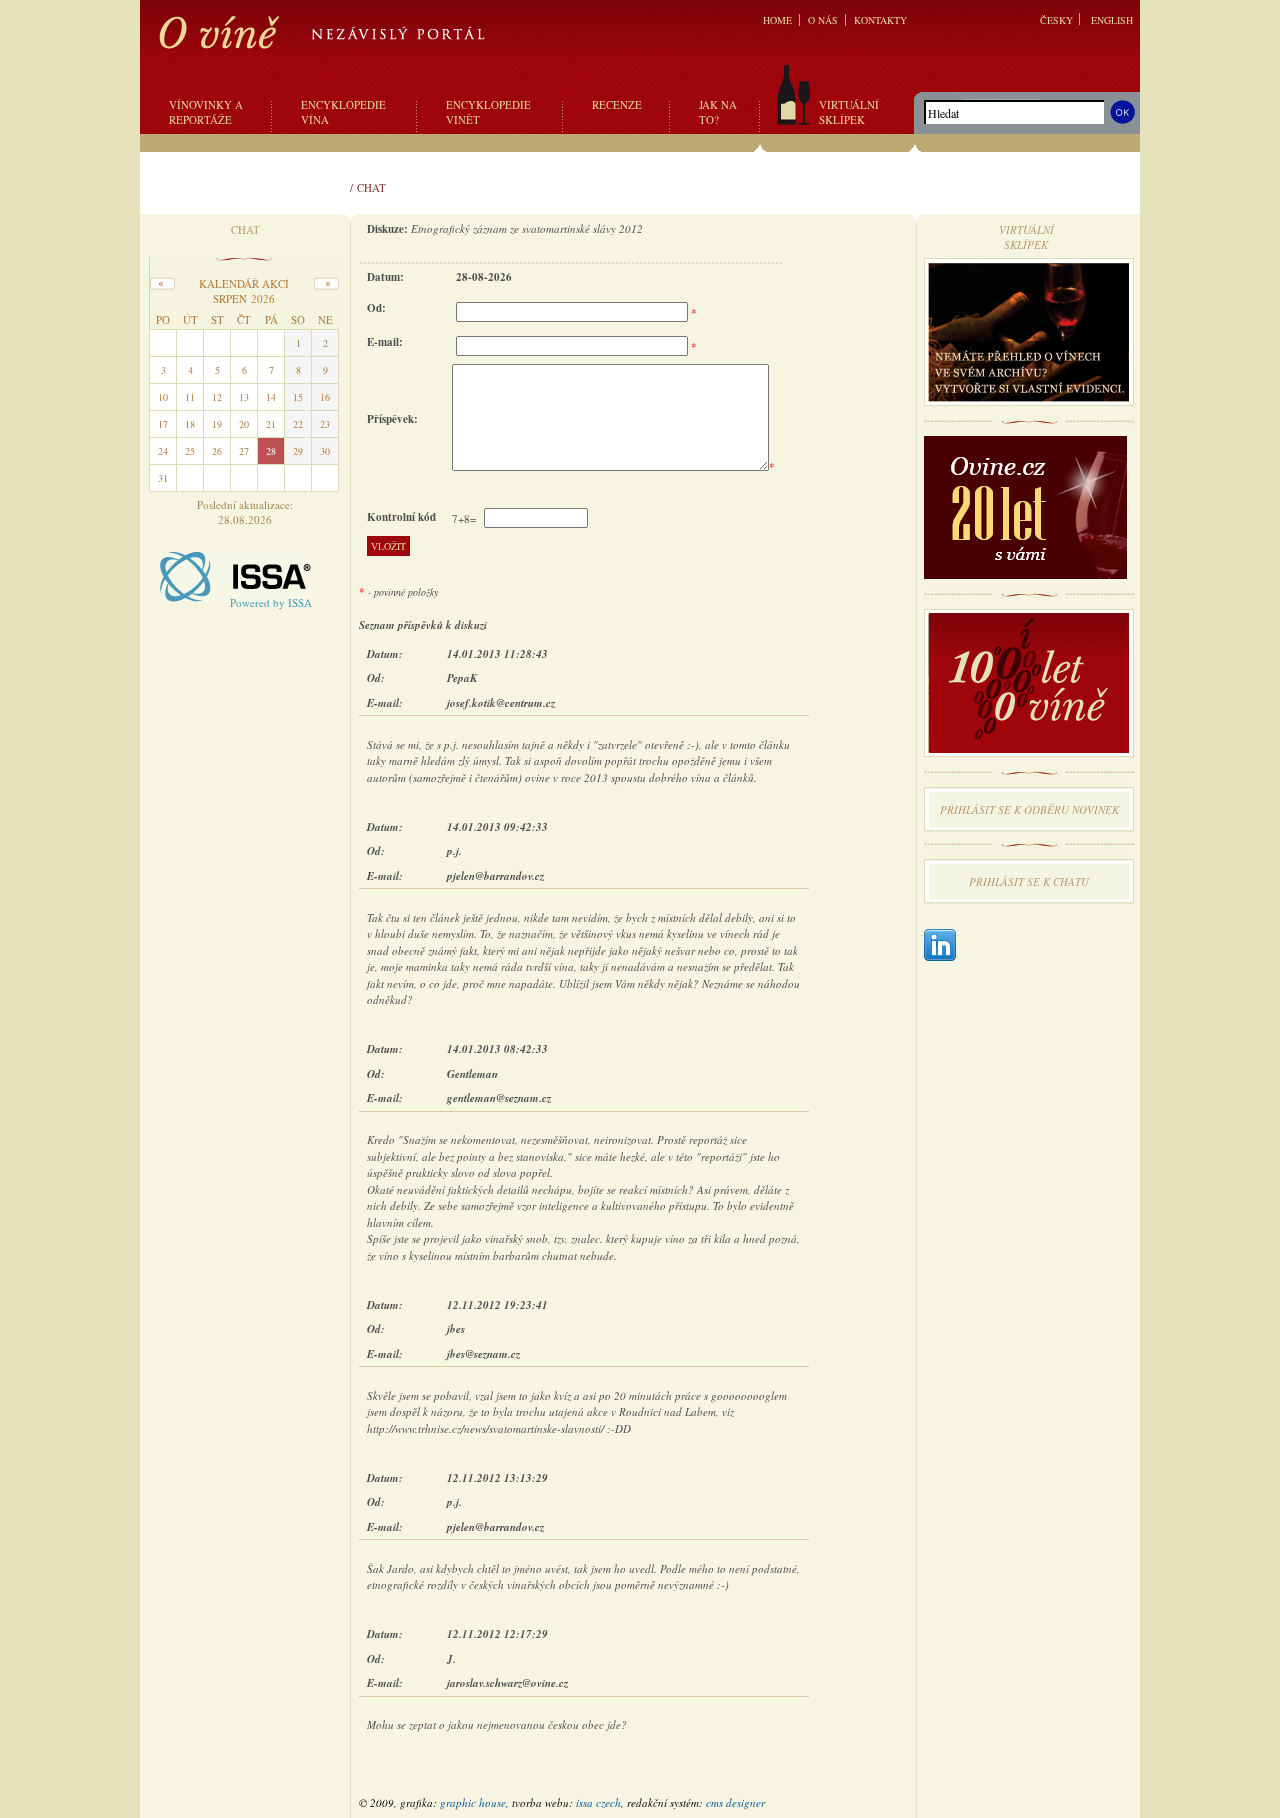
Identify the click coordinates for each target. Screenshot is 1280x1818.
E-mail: (385, 342)
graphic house (473, 1802)
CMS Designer (735, 1802)
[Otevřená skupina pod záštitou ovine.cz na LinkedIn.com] (940, 946)
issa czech (598, 1802)
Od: (376, 308)
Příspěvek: (392, 419)
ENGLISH (1112, 20)
